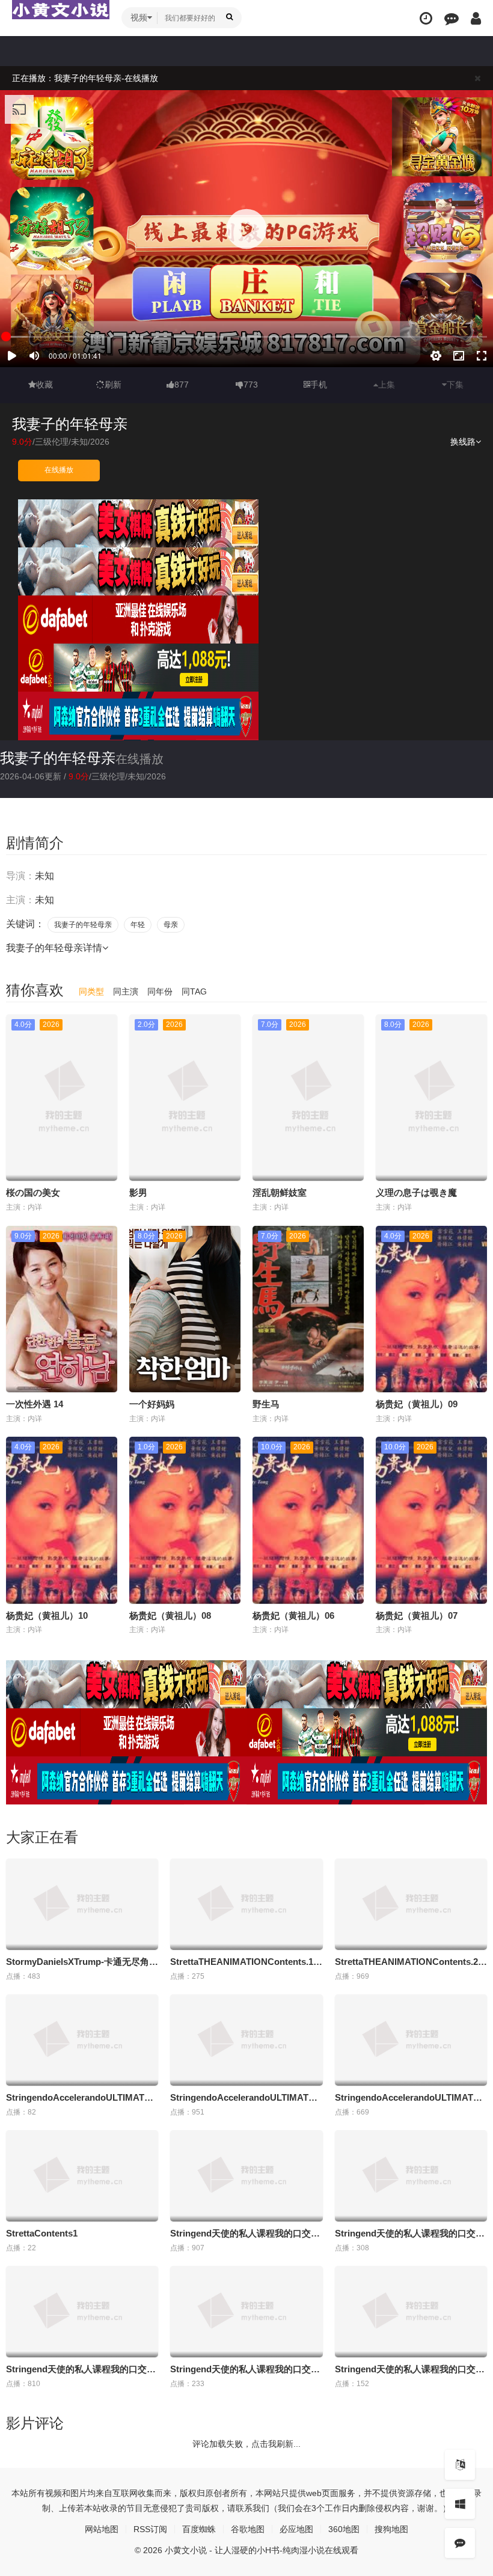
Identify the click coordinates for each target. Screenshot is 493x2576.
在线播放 (59, 470)
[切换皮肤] (460, 2504)
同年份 (160, 991)
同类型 (91, 991)
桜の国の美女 (33, 1192)
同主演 (126, 991)
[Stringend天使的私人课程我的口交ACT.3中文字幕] (82, 2312)
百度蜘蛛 (199, 2529)
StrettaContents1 (42, 2233)
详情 (93, 948)
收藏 (44, 385)
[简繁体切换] (460, 2465)
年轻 (138, 925)
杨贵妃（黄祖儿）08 (170, 1615)
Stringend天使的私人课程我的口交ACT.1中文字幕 (271, 2233)
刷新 (113, 385)
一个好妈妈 (152, 1404)
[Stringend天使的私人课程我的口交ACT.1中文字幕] (246, 2176)
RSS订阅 (150, 2529)
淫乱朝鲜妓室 (280, 1192)
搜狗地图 (391, 2529)
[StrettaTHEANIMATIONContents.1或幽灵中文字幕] (246, 1904)
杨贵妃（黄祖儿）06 (293, 1615)
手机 (319, 385)
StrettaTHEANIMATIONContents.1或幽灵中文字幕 (273, 1962)
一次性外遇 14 (35, 1404)
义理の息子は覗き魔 (416, 1192)
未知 (79, 442)
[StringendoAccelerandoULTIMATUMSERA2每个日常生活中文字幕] (411, 2040)
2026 (100, 442)
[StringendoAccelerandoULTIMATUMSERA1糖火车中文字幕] (82, 2040)
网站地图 (102, 2529)
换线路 (463, 442)
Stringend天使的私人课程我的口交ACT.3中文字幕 (107, 2369)
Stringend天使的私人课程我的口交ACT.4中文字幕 (271, 2369)
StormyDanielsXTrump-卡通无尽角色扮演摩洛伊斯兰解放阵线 (132, 1962)
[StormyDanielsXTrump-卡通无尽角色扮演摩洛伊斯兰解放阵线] (82, 1904)
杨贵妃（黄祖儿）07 (417, 1615)
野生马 (266, 1404)
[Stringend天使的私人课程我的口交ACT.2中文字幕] (411, 2176)
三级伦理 (52, 442)
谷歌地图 (248, 2529)
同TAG (194, 991)
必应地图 (296, 2529)
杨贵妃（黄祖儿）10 (47, 1615)
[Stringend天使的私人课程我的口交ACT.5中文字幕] (411, 2312)
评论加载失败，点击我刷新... (246, 2444)
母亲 (171, 925)
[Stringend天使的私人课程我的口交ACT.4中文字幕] (246, 2312)
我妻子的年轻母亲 (58, 758)
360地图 (344, 2529)
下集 (455, 385)
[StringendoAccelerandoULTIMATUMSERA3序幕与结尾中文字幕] (246, 2040)
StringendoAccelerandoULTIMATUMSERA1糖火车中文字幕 (129, 2097)
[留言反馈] (452, 18)
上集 (387, 385)
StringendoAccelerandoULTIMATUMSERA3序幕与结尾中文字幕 (302, 2097)
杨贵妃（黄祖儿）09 (417, 1404)
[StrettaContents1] (82, 2176)
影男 (138, 1192)
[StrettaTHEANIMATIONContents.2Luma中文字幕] (411, 1904)
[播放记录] (426, 18)
